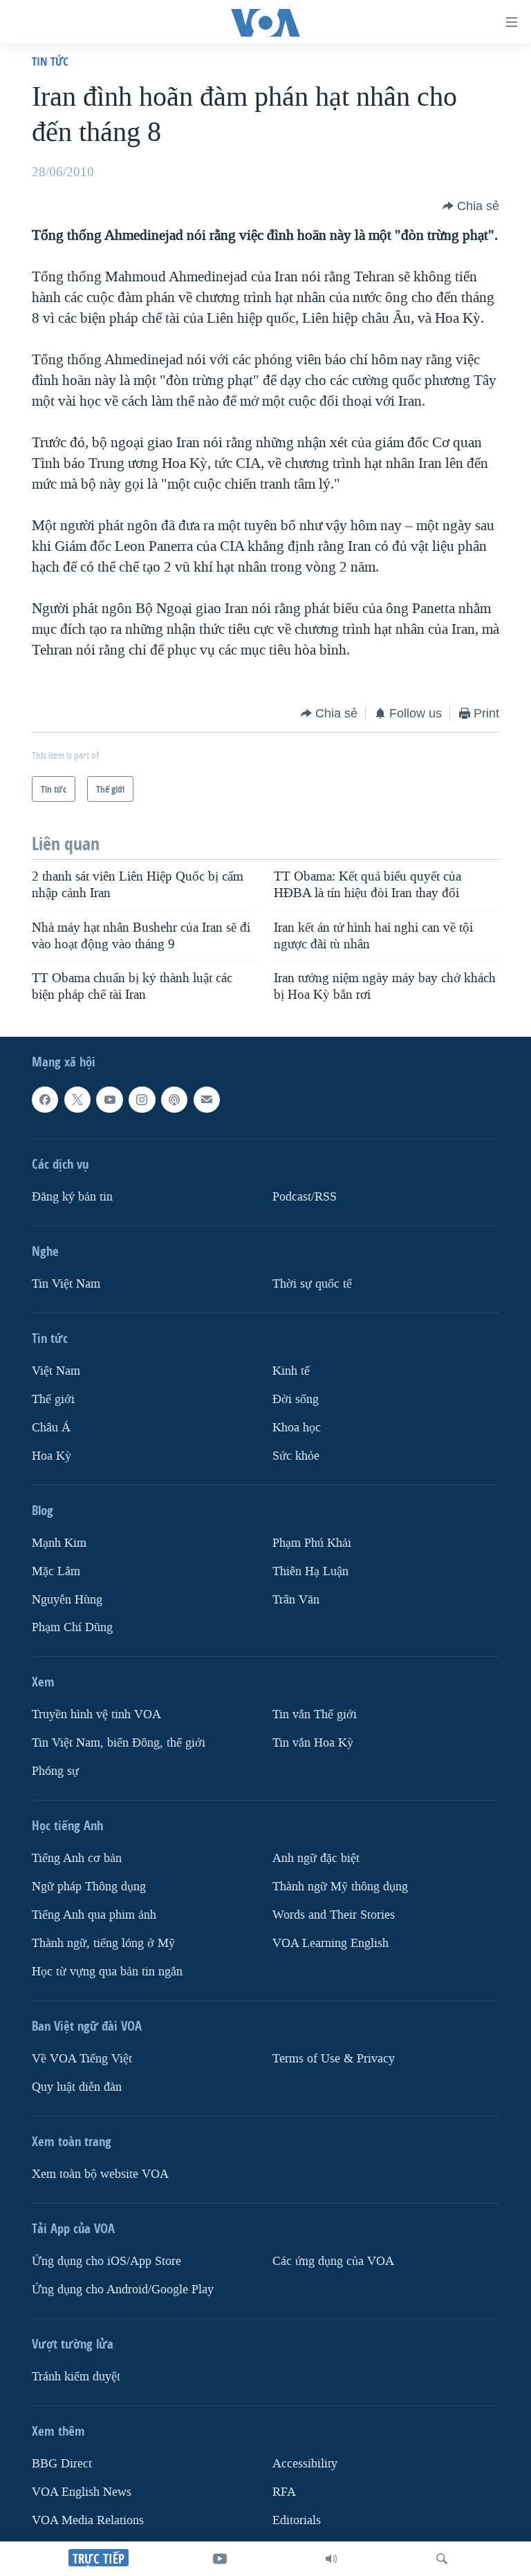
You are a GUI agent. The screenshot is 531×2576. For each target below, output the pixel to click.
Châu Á (51, 1427)
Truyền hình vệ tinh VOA (96, 1714)
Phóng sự (55, 1771)
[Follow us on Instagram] (142, 1100)
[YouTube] (220, 2559)
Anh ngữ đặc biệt (316, 1858)
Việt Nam (56, 1370)
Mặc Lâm (56, 1571)
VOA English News (82, 2492)
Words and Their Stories (334, 1915)
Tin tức (50, 61)
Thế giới (53, 1399)
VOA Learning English (330, 1943)
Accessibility (305, 2464)
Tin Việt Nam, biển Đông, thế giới (119, 1743)
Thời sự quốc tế (312, 1283)
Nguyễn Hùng (67, 1599)
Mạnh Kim (59, 1542)
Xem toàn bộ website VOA (100, 2174)
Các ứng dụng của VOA (333, 2261)
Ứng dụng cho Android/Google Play (123, 2290)
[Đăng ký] (207, 1100)
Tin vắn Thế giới (315, 1714)
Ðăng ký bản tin (72, 1196)
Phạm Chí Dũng (72, 1627)
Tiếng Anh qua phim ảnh (94, 1915)
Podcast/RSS (305, 1196)
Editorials (297, 2520)
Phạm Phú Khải (312, 1542)
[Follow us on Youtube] (109, 1100)
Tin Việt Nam (66, 1283)
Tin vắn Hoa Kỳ (313, 1743)
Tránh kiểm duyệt (76, 2377)
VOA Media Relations (88, 2520)
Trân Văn (296, 1599)
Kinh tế (291, 1370)
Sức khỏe (296, 1455)
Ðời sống (296, 1399)
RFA (284, 2492)
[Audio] (331, 2559)
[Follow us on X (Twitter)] (77, 1100)
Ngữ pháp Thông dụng (89, 1887)
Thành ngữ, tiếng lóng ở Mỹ (103, 1943)
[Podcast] (174, 1100)
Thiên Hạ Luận (310, 1571)
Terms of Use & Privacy (334, 2059)
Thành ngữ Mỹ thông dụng (340, 1887)
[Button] (471, 206)
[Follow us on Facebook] (45, 1100)
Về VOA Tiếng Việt (82, 2059)
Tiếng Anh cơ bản (77, 1858)
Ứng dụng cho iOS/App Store (106, 2261)
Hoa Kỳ (52, 1455)
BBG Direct (62, 2464)
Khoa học (297, 1427)
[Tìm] (442, 2559)
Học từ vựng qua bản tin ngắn (107, 1972)
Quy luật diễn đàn (77, 2087)
